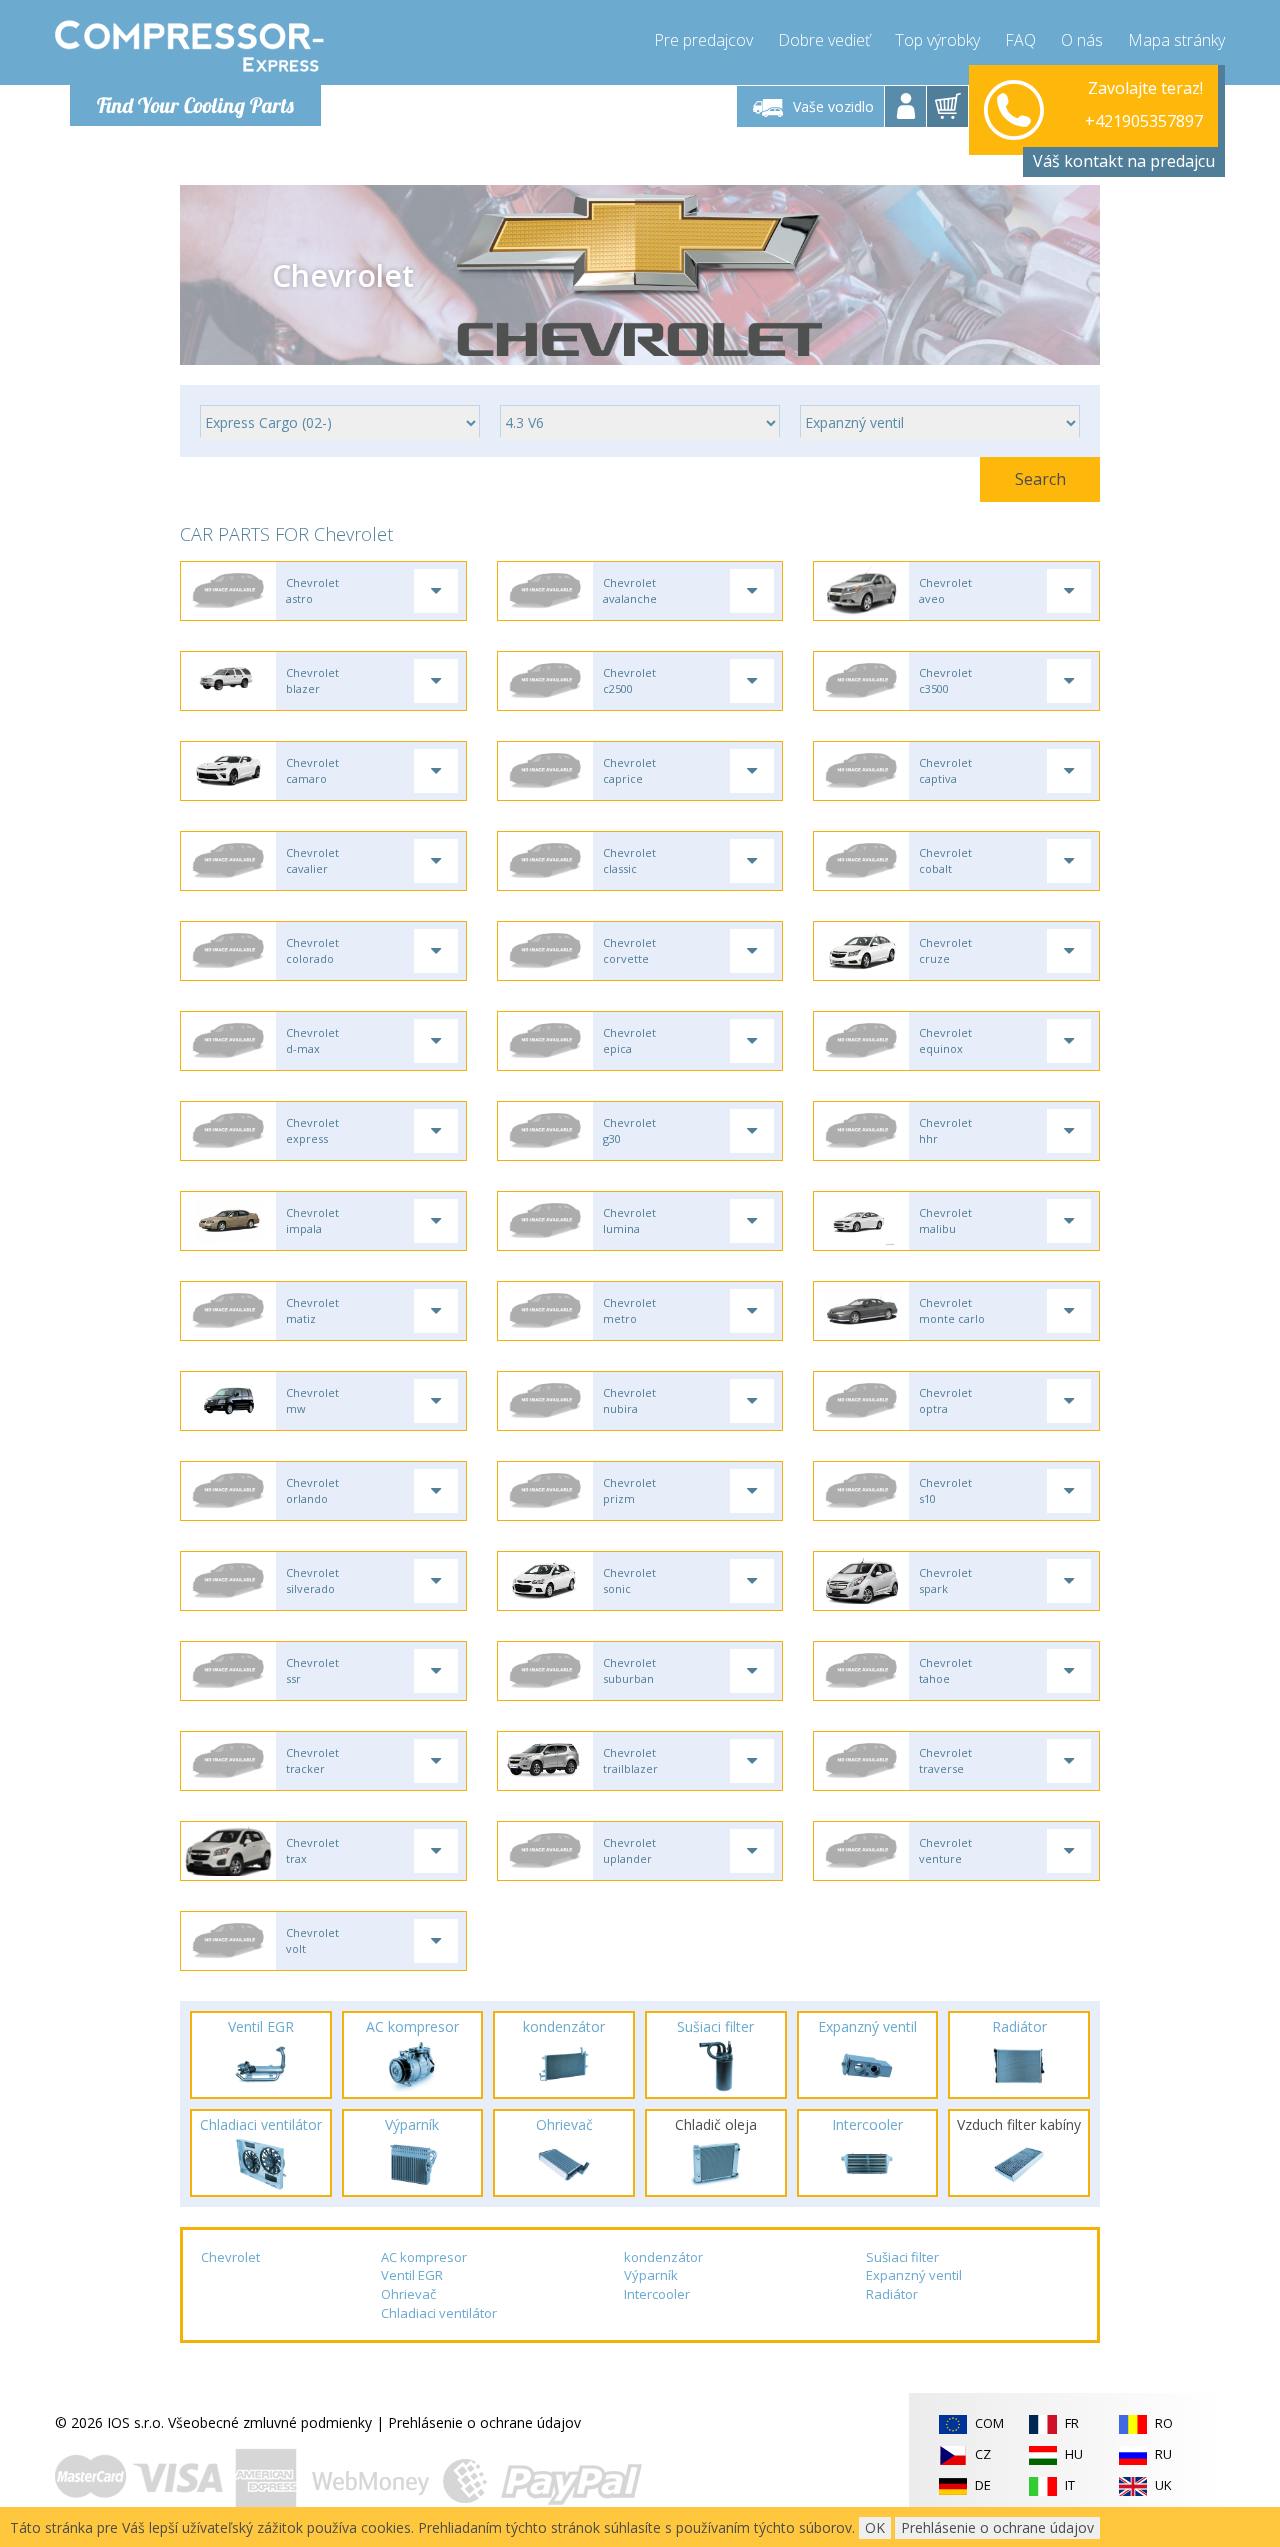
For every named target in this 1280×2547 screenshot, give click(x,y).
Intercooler (657, 2294)
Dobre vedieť (824, 40)
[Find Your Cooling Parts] (189, 46)
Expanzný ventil (914, 2275)
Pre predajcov (703, 40)
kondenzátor (663, 2257)
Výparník (651, 2275)
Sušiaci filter (902, 2257)
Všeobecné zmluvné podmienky (270, 2422)
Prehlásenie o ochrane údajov (484, 2422)
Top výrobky (937, 40)
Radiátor (892, 2294)
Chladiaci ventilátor (439, 2313)
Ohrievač (408, 2294)
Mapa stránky (1176, 40)
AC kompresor (424, 2257)
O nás (1082, 40)
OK (875, 2527)
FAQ (1020, 40)
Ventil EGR (412, 2275)
